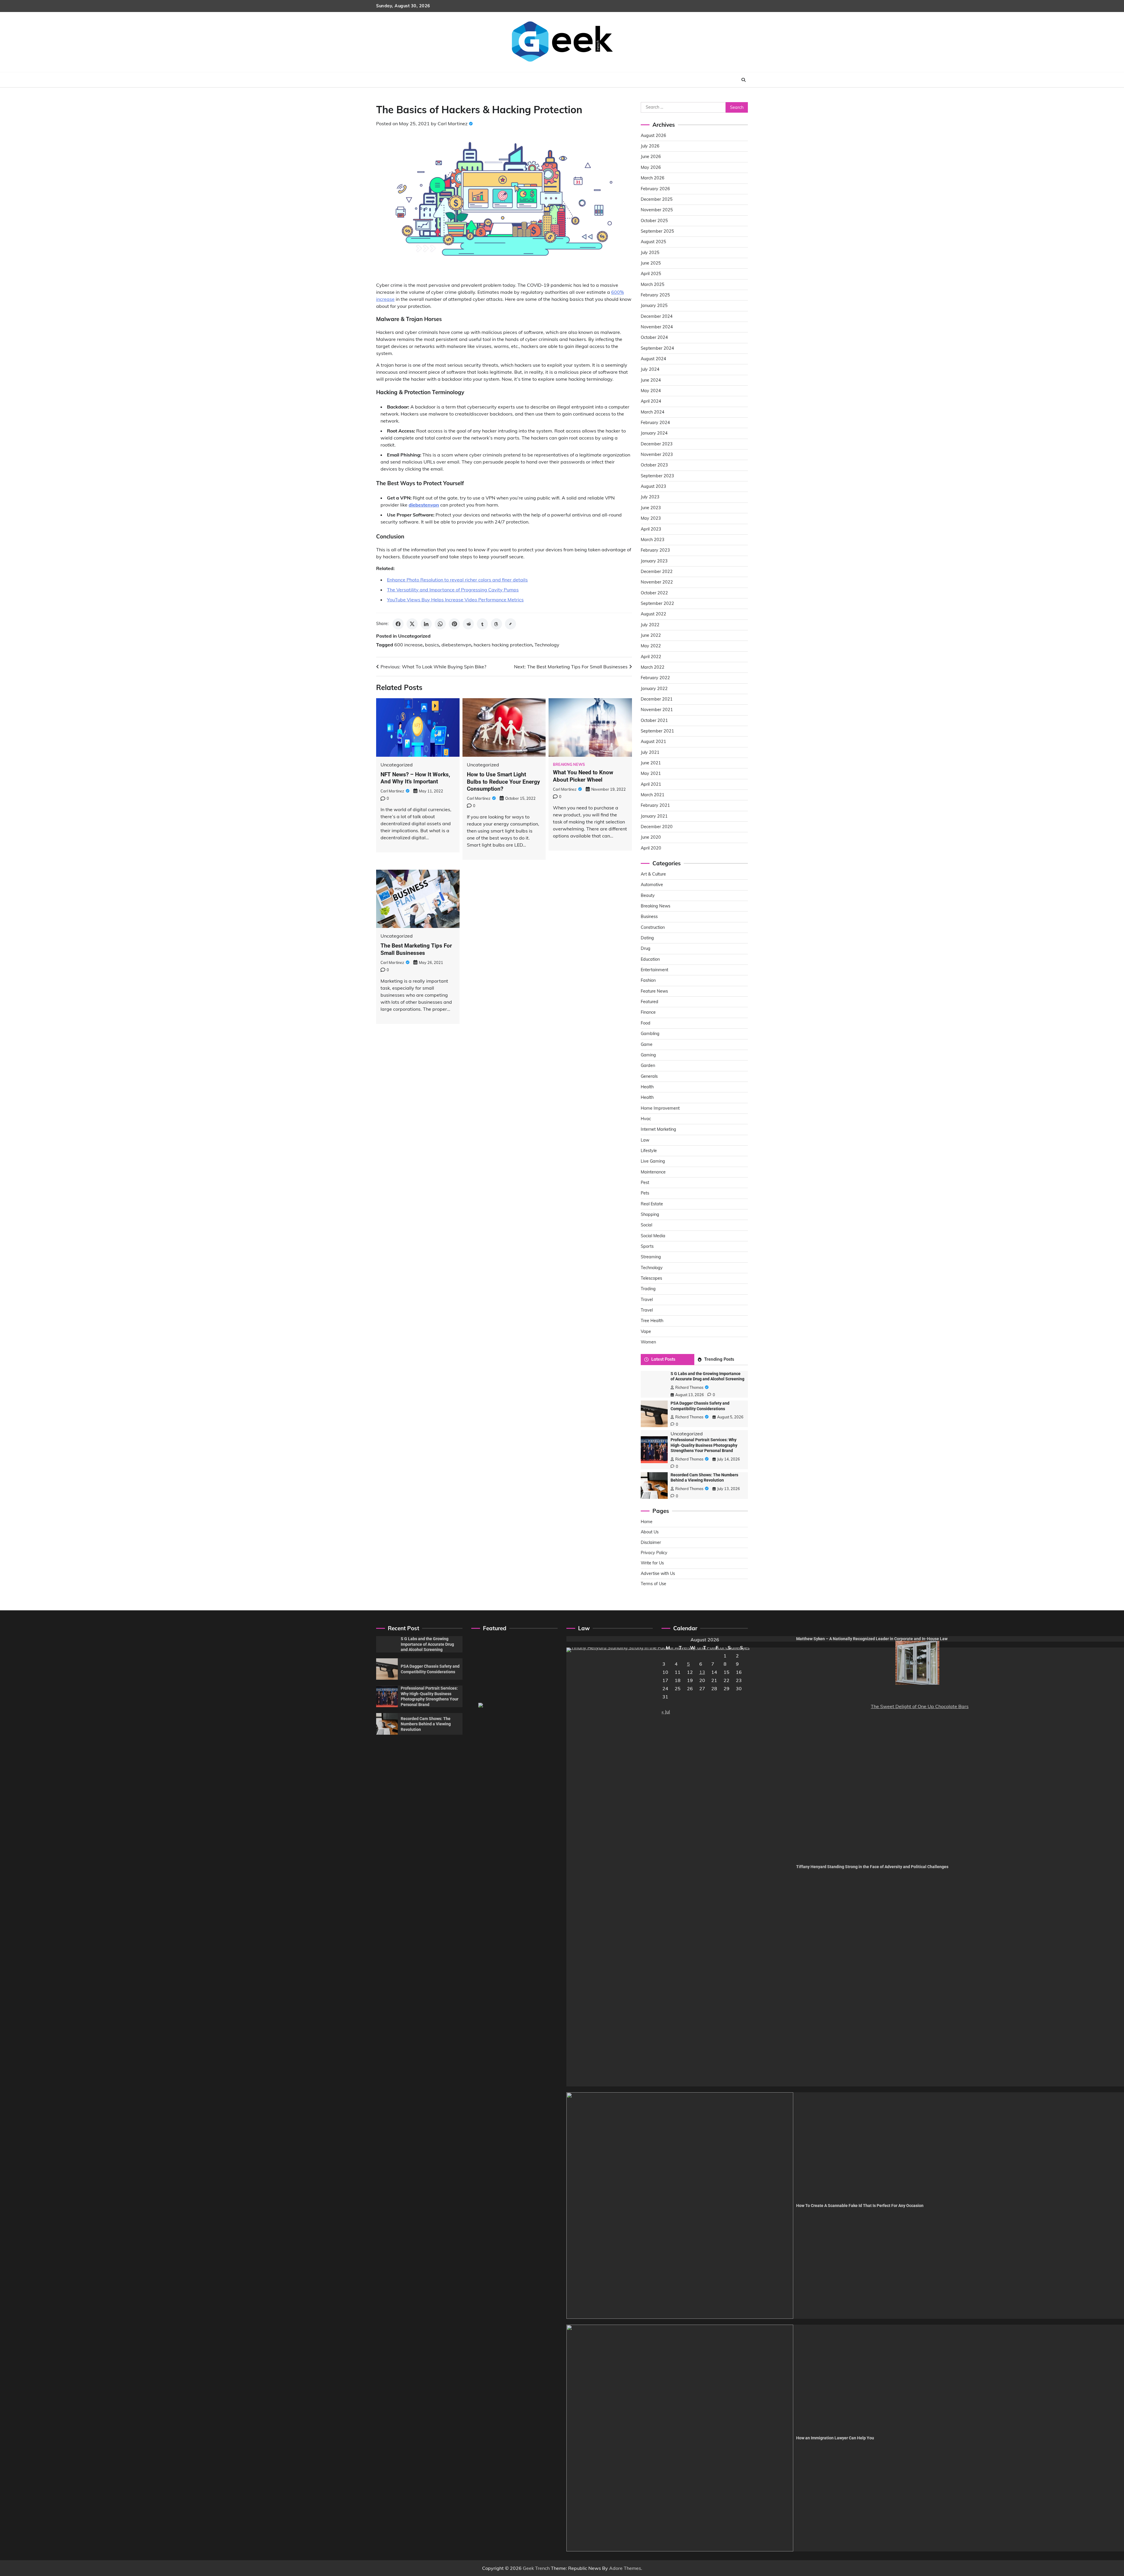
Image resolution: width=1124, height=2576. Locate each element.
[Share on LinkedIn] (426, 624)
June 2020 (651, 837)
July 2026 (650, 146)
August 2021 (653, 742)
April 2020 (651, 848)
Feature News (654, 991)
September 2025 (657, 231)
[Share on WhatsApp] (440, 624)
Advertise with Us (658, 1573)
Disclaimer (651, 1542)
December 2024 (657, 316)
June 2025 (651, 263)
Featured (650, 1002)
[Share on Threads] (496, 624)
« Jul (666, 1712)
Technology (547, 645)
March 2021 (653, 795)
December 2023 (657, 444)
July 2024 (650, 369)
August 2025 (653, 242)
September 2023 (657, 476)
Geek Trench (536, 2568)
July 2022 (650, 625)
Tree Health (652, 1321)
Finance (648, 1012)
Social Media (653, 1236)
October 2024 (654, 337)
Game (647, 1044)
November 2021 (657, 710)
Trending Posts (719, 1359)
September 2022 (657, 603)
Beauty (648, 895)
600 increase (408, 645)
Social (646, 1225)
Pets (645, 1193)
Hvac (646, 1119)
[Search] (743, 80)
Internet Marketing (658, 1129)
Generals (649, 1076)
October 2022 (654, 593)
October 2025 (654, 221)
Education (650, 959)
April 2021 (651, 784)
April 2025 (651, 274)
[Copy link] (510, 624)
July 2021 (650, 752)
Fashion (648, 980)
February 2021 (655, 805)
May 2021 (651, 773)
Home (647, 1522)
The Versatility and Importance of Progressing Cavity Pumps (453, 590)
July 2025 (650, 253)
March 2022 (653, 667)
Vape (646, 1331)
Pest (645, 1183)
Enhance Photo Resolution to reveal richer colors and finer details (457, 580)
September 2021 (657, 731)
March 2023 (653, 540)
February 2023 (655, 550)
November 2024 (657, 327)
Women (648, 1342)
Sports (647, 1246)
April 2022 (651, 657)
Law (645, 1140)
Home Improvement (660, 1108)
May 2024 (651, 391)
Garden (648, 1065)
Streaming (651, 1257)
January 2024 (654, 433)
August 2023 (653, 486)
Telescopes (651, 1278)
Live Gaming (653, 1161)
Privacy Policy (654, 1553)
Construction (653, 927)
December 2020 (657, 827)
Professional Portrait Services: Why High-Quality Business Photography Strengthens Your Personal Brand (704, 1445)
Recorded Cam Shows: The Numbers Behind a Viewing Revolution (426, 1724)
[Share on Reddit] (468, 624)
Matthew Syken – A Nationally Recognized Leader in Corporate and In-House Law (872, 1639)
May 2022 (651, 646)
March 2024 (653, 412)
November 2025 (657, 210)
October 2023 (654, 465)
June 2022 (651, 635)
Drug (646, 948)
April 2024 (651, 401)
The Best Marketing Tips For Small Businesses (416, 949)
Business (649, 917)
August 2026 (653, 135)
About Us (650, 1532)
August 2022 (653, 614)
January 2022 (654, 689)
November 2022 (657, 582)
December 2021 (657, 699)
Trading (648, 1289)
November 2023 (657, 454)
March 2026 (653, 178)
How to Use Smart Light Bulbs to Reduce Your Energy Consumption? (503, 782)
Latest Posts (663, 1359)
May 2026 (651, 167)
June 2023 (651, 508)
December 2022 (657, 572)
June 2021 (651, 763)
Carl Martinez (453, 123)
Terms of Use (653, 1584)
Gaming (648, 1055)
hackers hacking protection (503, 645)
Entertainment (654, 970)
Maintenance (653, 1172)
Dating (647, 938)
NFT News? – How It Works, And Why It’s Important (415, 778)
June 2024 (651, 380)
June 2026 (651, 157)
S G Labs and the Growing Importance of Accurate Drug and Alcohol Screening (427, 1644)
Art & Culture (653, 874)
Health (647, 1087)
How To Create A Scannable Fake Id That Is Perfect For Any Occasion (860, 2206)
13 (702, 1672)
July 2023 (650, 497)
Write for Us (652, 1563)
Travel (647, 1300)
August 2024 (653, 359)
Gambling (650, 1034)
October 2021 (654, 720)
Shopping (650, 1214)
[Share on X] (412, 624)
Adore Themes (625, 2568)
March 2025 (653, 284)
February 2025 (655, 295)
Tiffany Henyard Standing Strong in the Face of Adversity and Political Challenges (872, 1867)
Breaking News (569, 764)
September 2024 (657, 348)
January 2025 (654, 306)
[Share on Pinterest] (454, 624)
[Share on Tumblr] (482, 624)
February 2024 (655, 423)
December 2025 (657, 199)
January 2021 (654, 816)
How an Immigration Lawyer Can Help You (835, 2438)
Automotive (652, 885)
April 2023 (651, 529)
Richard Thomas (689, 1387)
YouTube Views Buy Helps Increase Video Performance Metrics (455, 600)
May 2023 (651, 518)
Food (646, 1023)
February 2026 (655, 189)
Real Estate (652, 1204)
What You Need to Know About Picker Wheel (583, 776)
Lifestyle (649, 1151)
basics (432, 645)
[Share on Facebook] (398, 624)
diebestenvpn (456, 645)
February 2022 (655, 678)
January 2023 (654, 561)
